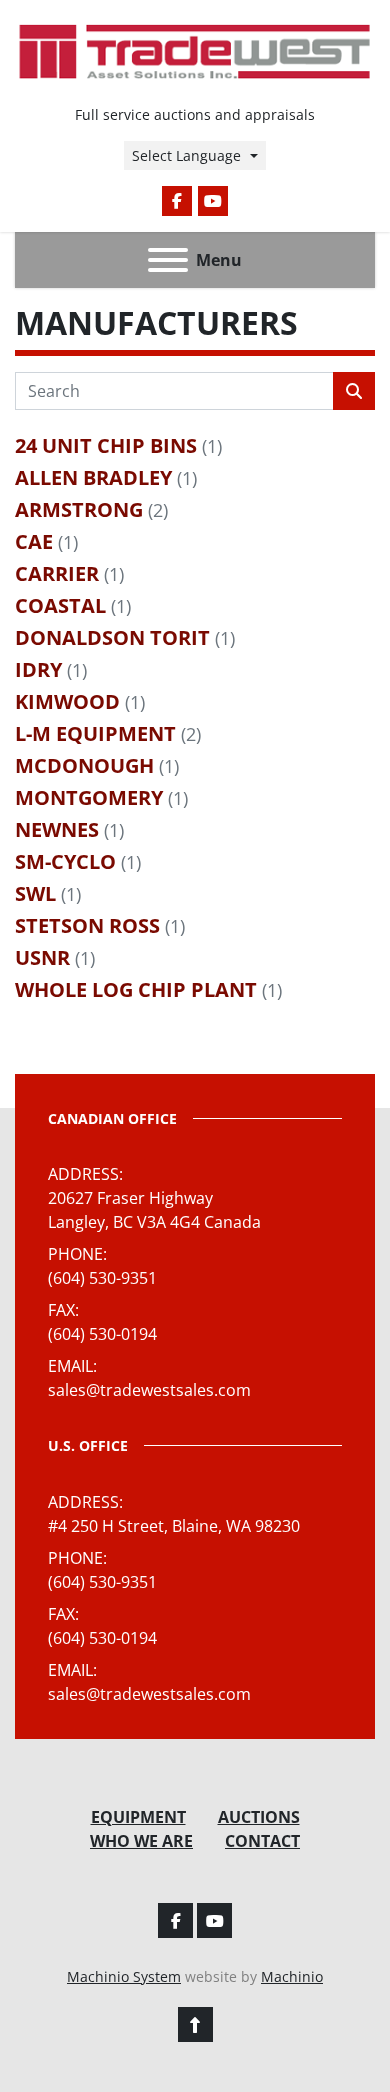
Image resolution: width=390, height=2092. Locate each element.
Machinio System (124, 1976)
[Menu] (168, 260)
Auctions (259, 1817)
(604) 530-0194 (102, 1334)
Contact (262, 1841)
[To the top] (195, 2024)
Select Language (186, 155)
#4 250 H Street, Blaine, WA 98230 (174, 1526)
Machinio (292, 1976)
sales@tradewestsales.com (149, 1390)
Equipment (138, 1817)
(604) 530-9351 (102, 1278)
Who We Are (141, 1841)
